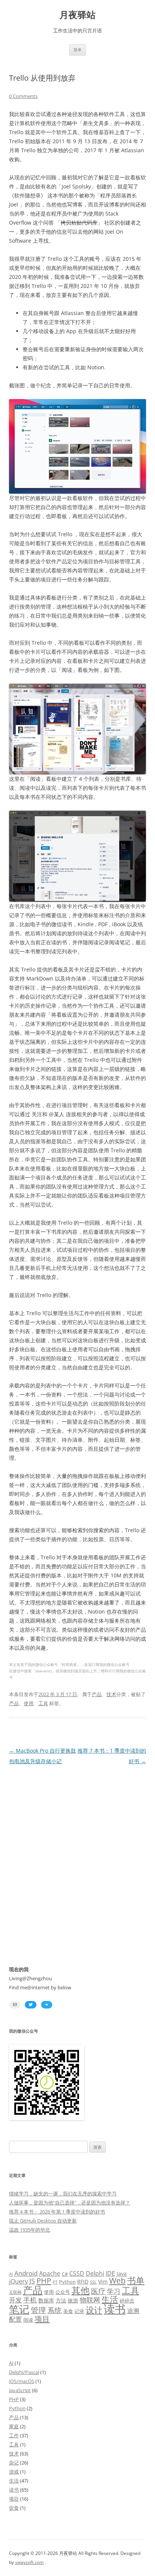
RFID (83, 2282)
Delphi (95, 2273)
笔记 (19, 2309)
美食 (68, 2311)
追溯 (133, 2311)
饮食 (14, 2508)
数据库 (46, 2300)
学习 (114, 2291)
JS (32, 2281)
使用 (29, 1703)
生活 (110, 2299)
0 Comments (23, 96)
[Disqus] (77, 1861)
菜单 (77, 50)
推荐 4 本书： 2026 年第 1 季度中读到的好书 (57, 2212)
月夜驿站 (77, 15)
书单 (136, 2280)
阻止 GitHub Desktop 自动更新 (43, 2221)
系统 (55, 2310)
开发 (15, 2300)
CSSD (77, 2273)
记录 (79, 2311)
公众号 (63, 2292)
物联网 (90, 2300)
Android (26, 2273)
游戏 (14, 2472)
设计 (94, 2310)
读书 (115, 2309)
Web (117, 2281)
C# (65, 2274)
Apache (50, 2273)
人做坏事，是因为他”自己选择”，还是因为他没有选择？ (70, 2203)
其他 (81, 2290)
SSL (93, 2282)
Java (122, 2274)
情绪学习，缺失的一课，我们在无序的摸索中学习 (63, 2194)
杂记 (14, 2463)
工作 (14, 2435)
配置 (15, 2319)
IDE (110, 2273)
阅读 (28, 2320)
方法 (61, 2300)
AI (11, 2274)
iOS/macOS (22, 2381)
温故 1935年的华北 (30, 2230)
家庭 (14, 2426)
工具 (43, 1703)
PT (55, 2282)
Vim (103, 2282)
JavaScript (20, 2390)
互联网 (15, 2292)
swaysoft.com (29, 2562)
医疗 (98, 2291)
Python (67, 2282)
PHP (44, 2281)
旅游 (73, 2300)
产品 (97, 1694)
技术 (111, 1694)
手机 (30, 2300)
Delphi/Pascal (24, 2372)
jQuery (18, 2281)
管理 (38, 2310)
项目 (42, 2319)
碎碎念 (127, 2301)
